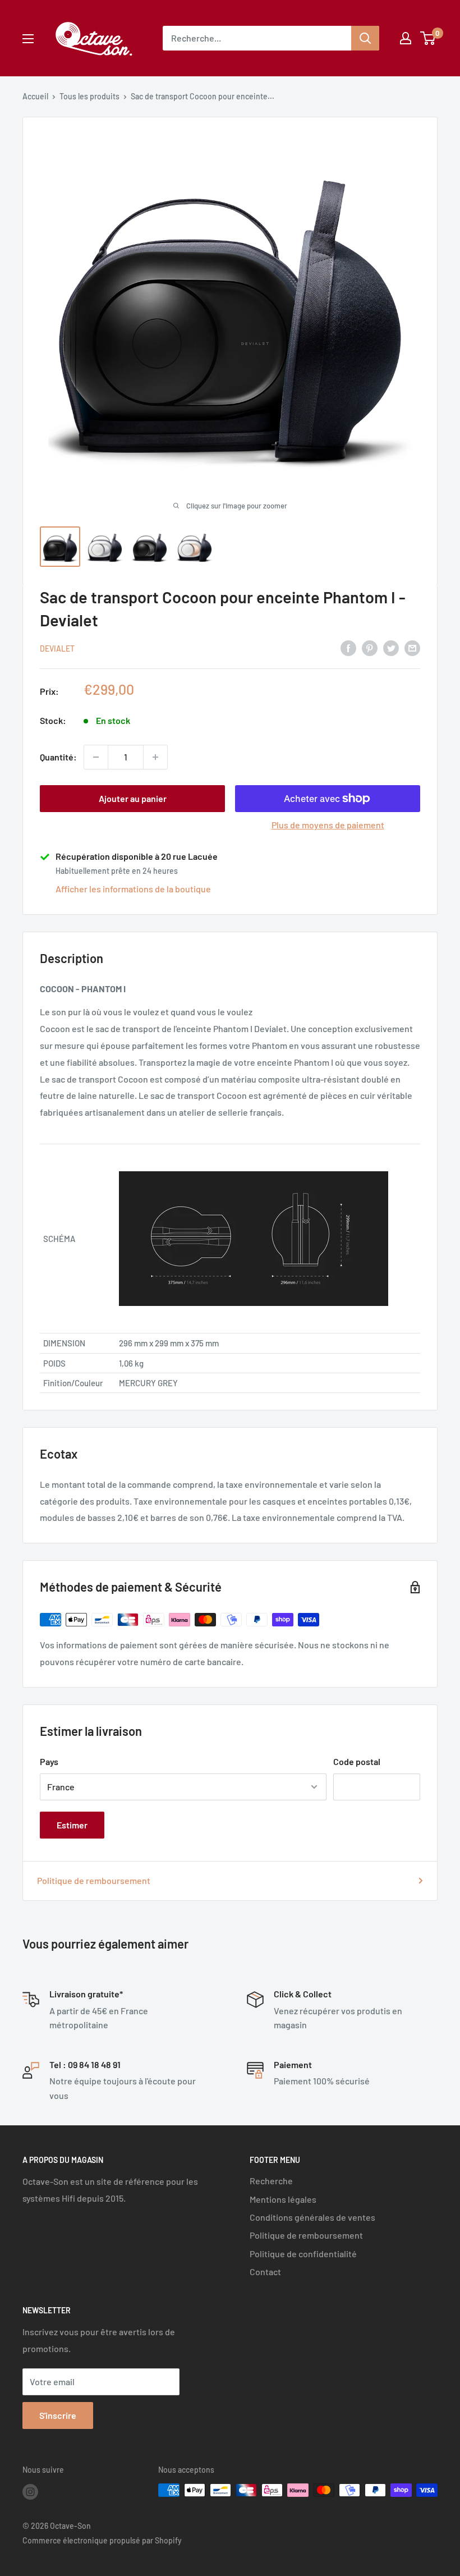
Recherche (271, 2181)
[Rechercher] (365, 38)
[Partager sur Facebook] (348, 647)
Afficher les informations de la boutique (133, 889)
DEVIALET (57, 648)
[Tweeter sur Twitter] (391, 647)
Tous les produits (89, 96)
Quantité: (58, 757)
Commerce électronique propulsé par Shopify (102, 2540)
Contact (265, 2272)
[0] (428, 38)
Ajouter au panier (133, 798)
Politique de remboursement (94, 1880)
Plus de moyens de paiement (328, 825)
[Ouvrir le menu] (28, 39)
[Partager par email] (412, 647)
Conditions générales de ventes (312, 2217)
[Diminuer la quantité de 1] (96, 757)
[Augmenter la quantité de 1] (155, 757)
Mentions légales (283, 2199)
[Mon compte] (406, 38)
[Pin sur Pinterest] (370, 647)
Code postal (357, 1761)
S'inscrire (58, 2415)
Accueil (35, 96)
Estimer (72, 1825)
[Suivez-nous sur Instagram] (30, 2491)
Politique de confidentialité (303, 2254)
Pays (49, 1761)
